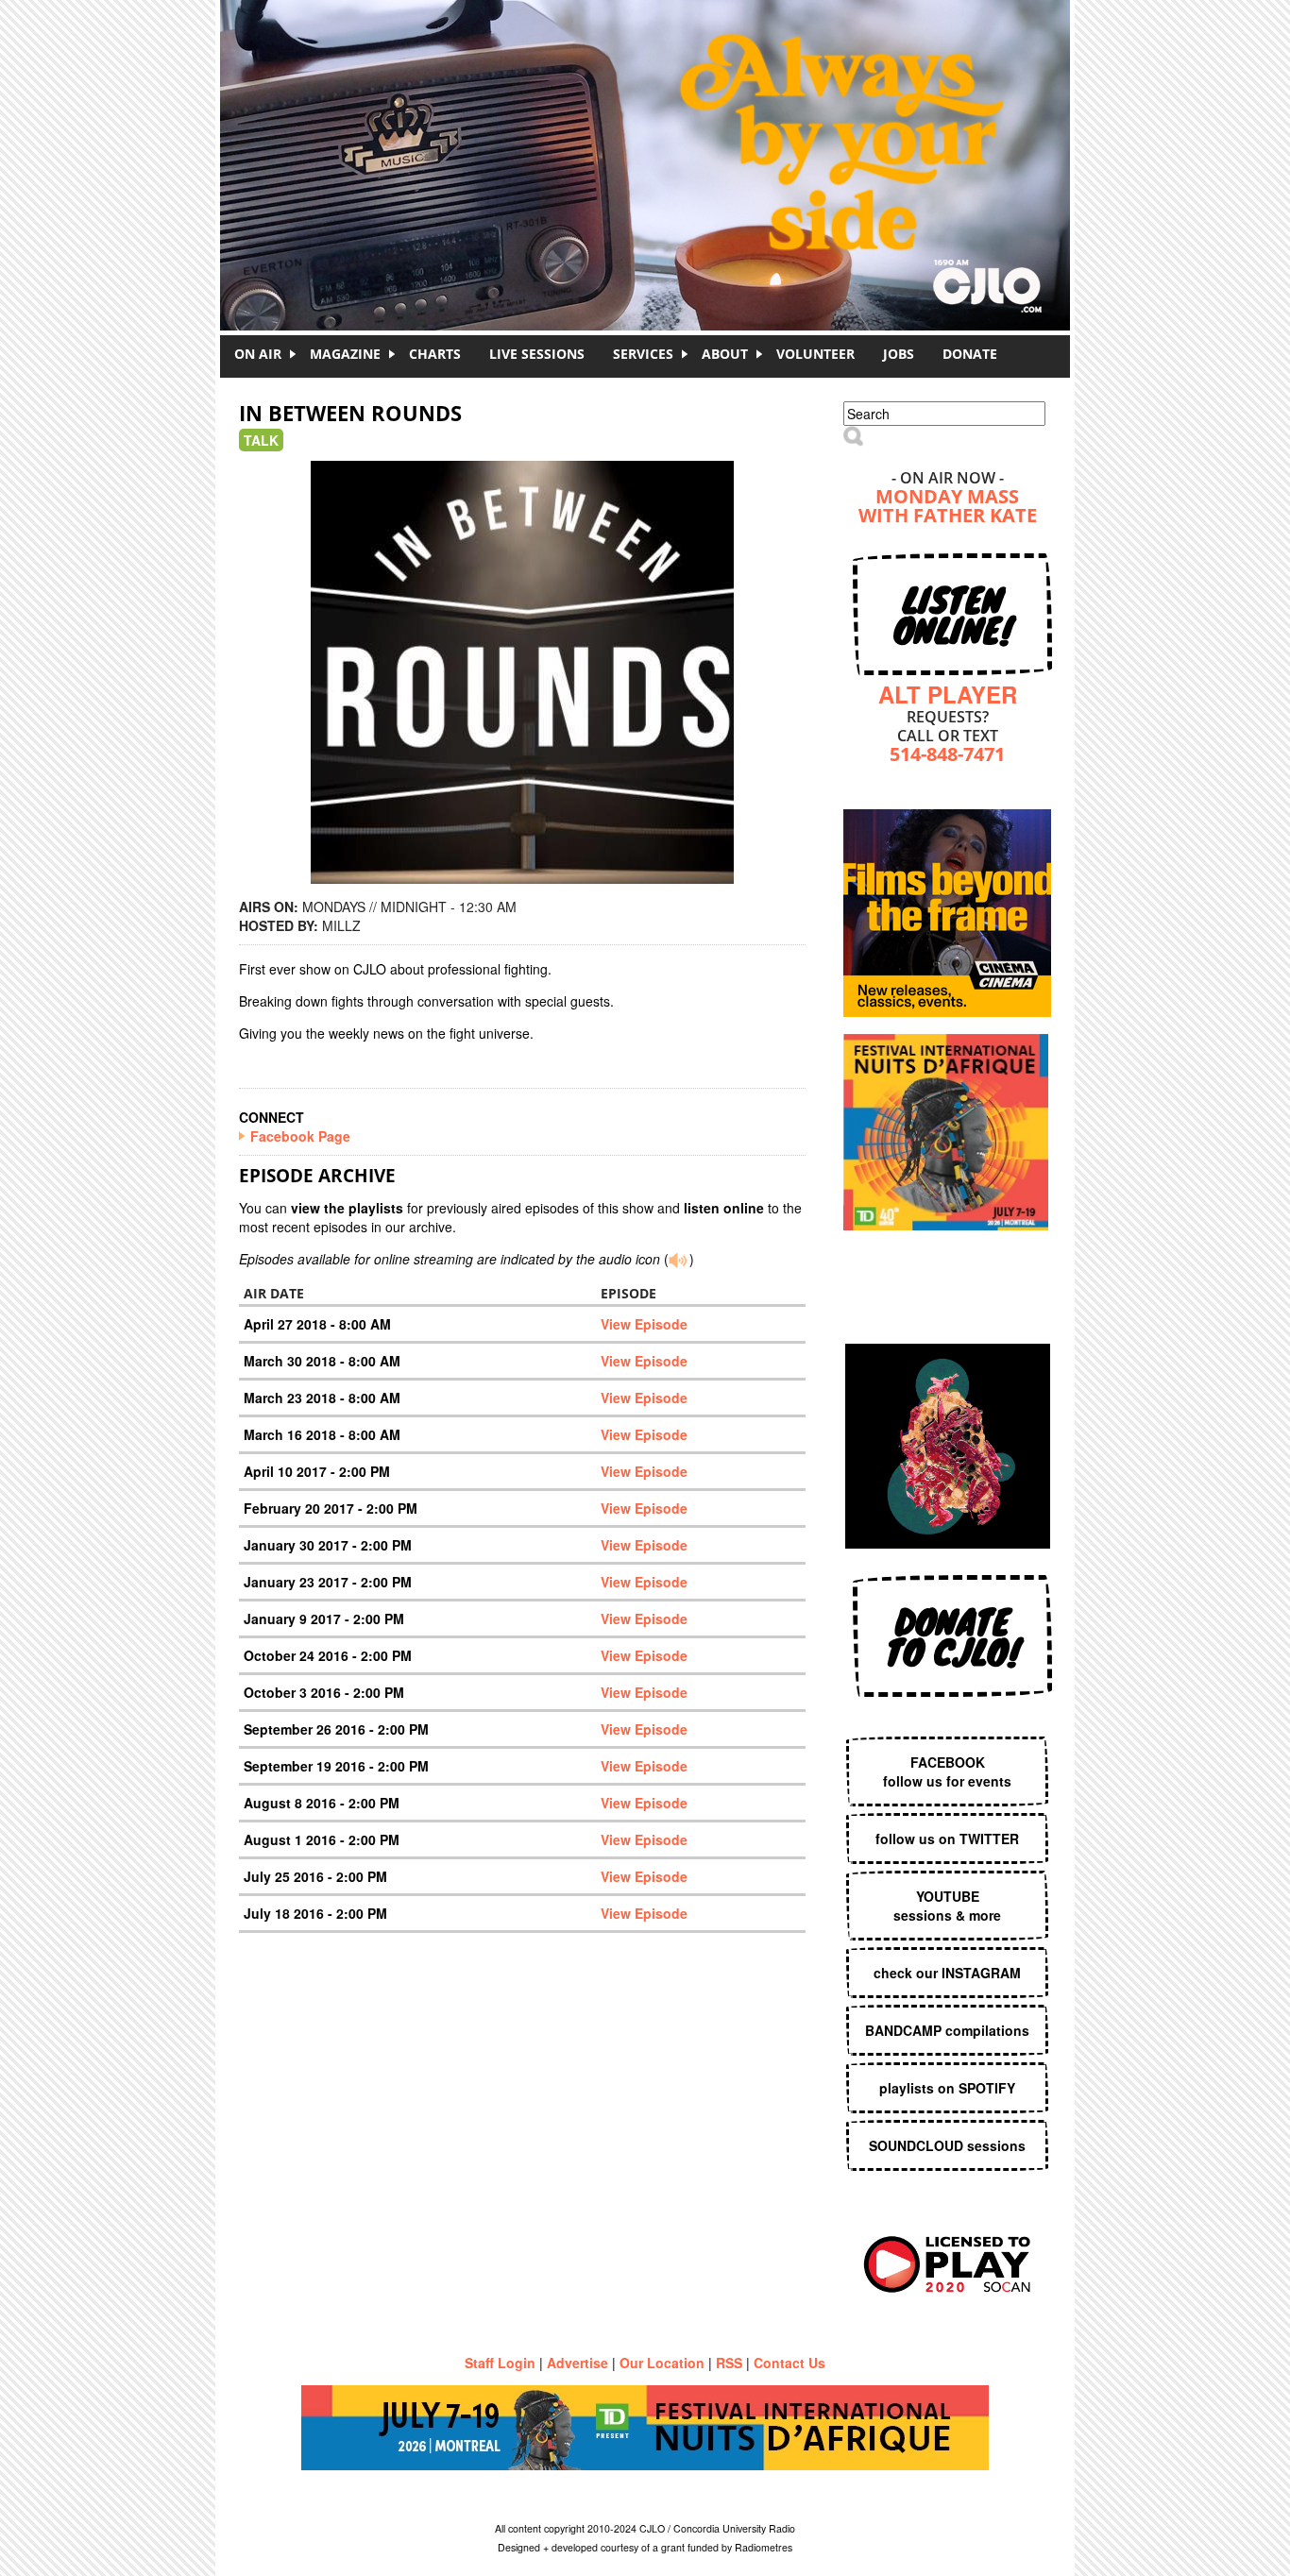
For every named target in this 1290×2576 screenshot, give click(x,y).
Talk (261, 440)
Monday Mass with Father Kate (948, 508)
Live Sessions (537, 354)
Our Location (662, 2363)
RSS (729, 2363)
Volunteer (815, 354)
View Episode (644, 1324)
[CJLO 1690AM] (650, 132)
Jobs (899, 354)
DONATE (970, 354)
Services (643, 354)
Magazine (345, 354)
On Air (258, 354)
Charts (435, 354)
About (725, 354)
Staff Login (500, 2363)
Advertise (577, 2363)
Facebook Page (300, 1136)
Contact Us (789, 2363)
